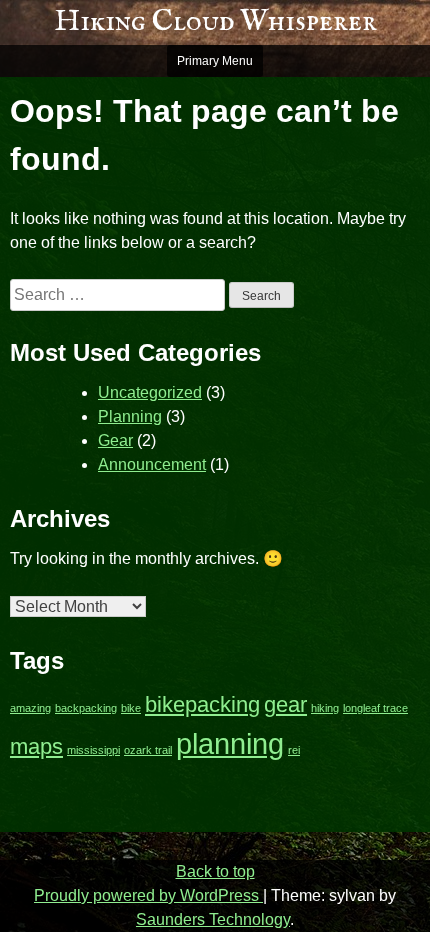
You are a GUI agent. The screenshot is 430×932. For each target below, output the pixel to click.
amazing (30, 708)
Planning (130, 416)
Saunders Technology (213, 919)
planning (230, 743)
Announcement (152, 464)
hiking (325, 708)
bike (131, 708)
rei (294, 750)
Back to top (215, 871)
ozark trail (148, 750)
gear (285, 704)
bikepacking (202, 704)
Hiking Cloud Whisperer (215, 22)
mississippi (93, 750)
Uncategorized (150, 392)
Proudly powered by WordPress (148, 895)
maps (36, 746)
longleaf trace (375, 708)
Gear (115, 440)
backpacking (86, 708)
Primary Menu (215, 61)
